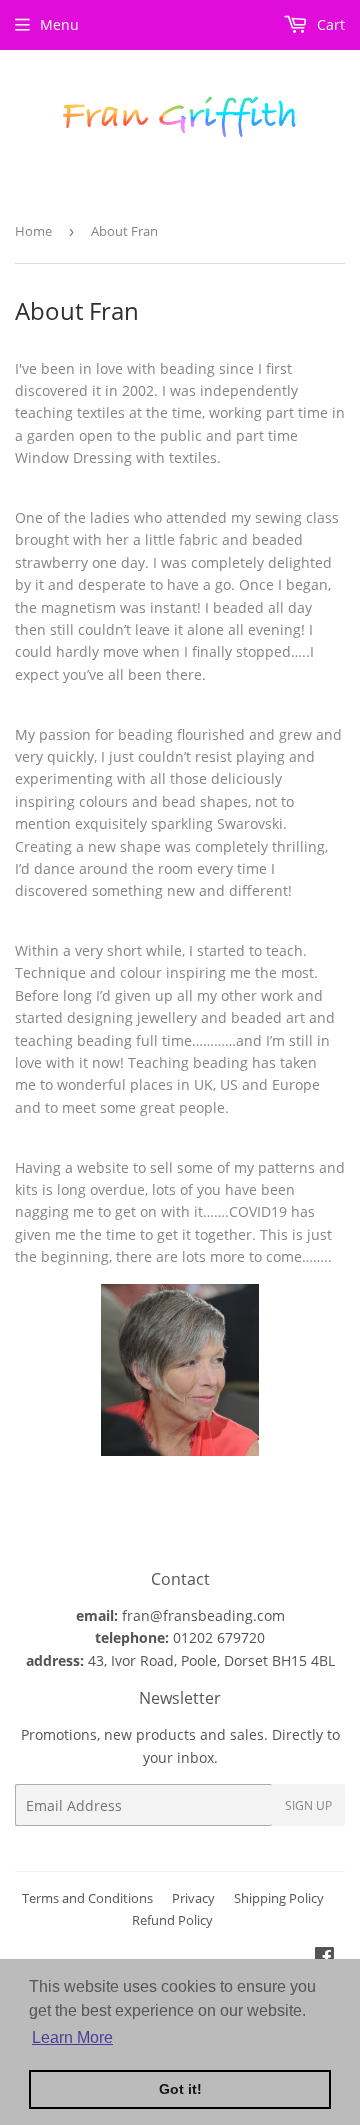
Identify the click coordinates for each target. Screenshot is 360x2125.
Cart (329, 24)
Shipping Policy (279, 1898)
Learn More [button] (72, 2037)
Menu (59, 24)
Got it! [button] (180, 2089)
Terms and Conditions (87, 1898)
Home (33, 231)
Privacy (193, 1898)
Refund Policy (172, 1920)
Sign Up (308, 1805)
